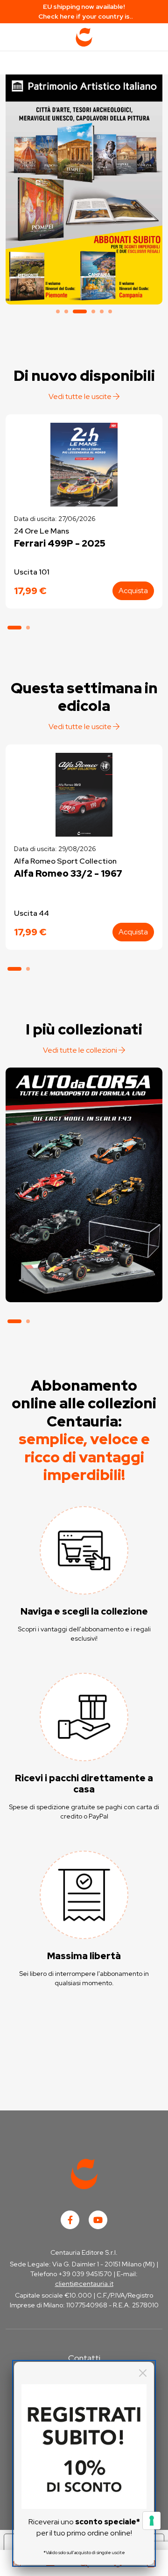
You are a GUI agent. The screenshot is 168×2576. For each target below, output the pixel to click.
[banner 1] (58, 311)
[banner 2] (66, 311)
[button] (14, 628)
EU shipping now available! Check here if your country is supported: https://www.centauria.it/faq (84, 12)
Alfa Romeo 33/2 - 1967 (68, 873)
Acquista (133, 591)
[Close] (143, 2373)
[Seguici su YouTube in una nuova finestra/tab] (98, 2220)
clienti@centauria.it (84, 2284)
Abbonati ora (84, 1260)
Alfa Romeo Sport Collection (65, 861)
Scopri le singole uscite (84, 1286)
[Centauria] (84, 37)
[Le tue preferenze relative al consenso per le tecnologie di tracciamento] (152, 2521)
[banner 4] (93, 311)
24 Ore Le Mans (42, 531)
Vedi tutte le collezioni (81, 1050)
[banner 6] (110, 311)
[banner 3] (84, 187)
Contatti (84, 2358)
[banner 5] (102, 311)
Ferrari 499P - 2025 (60, 543)
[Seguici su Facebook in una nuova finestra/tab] (70, 2220)
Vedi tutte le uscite (81, 396)
